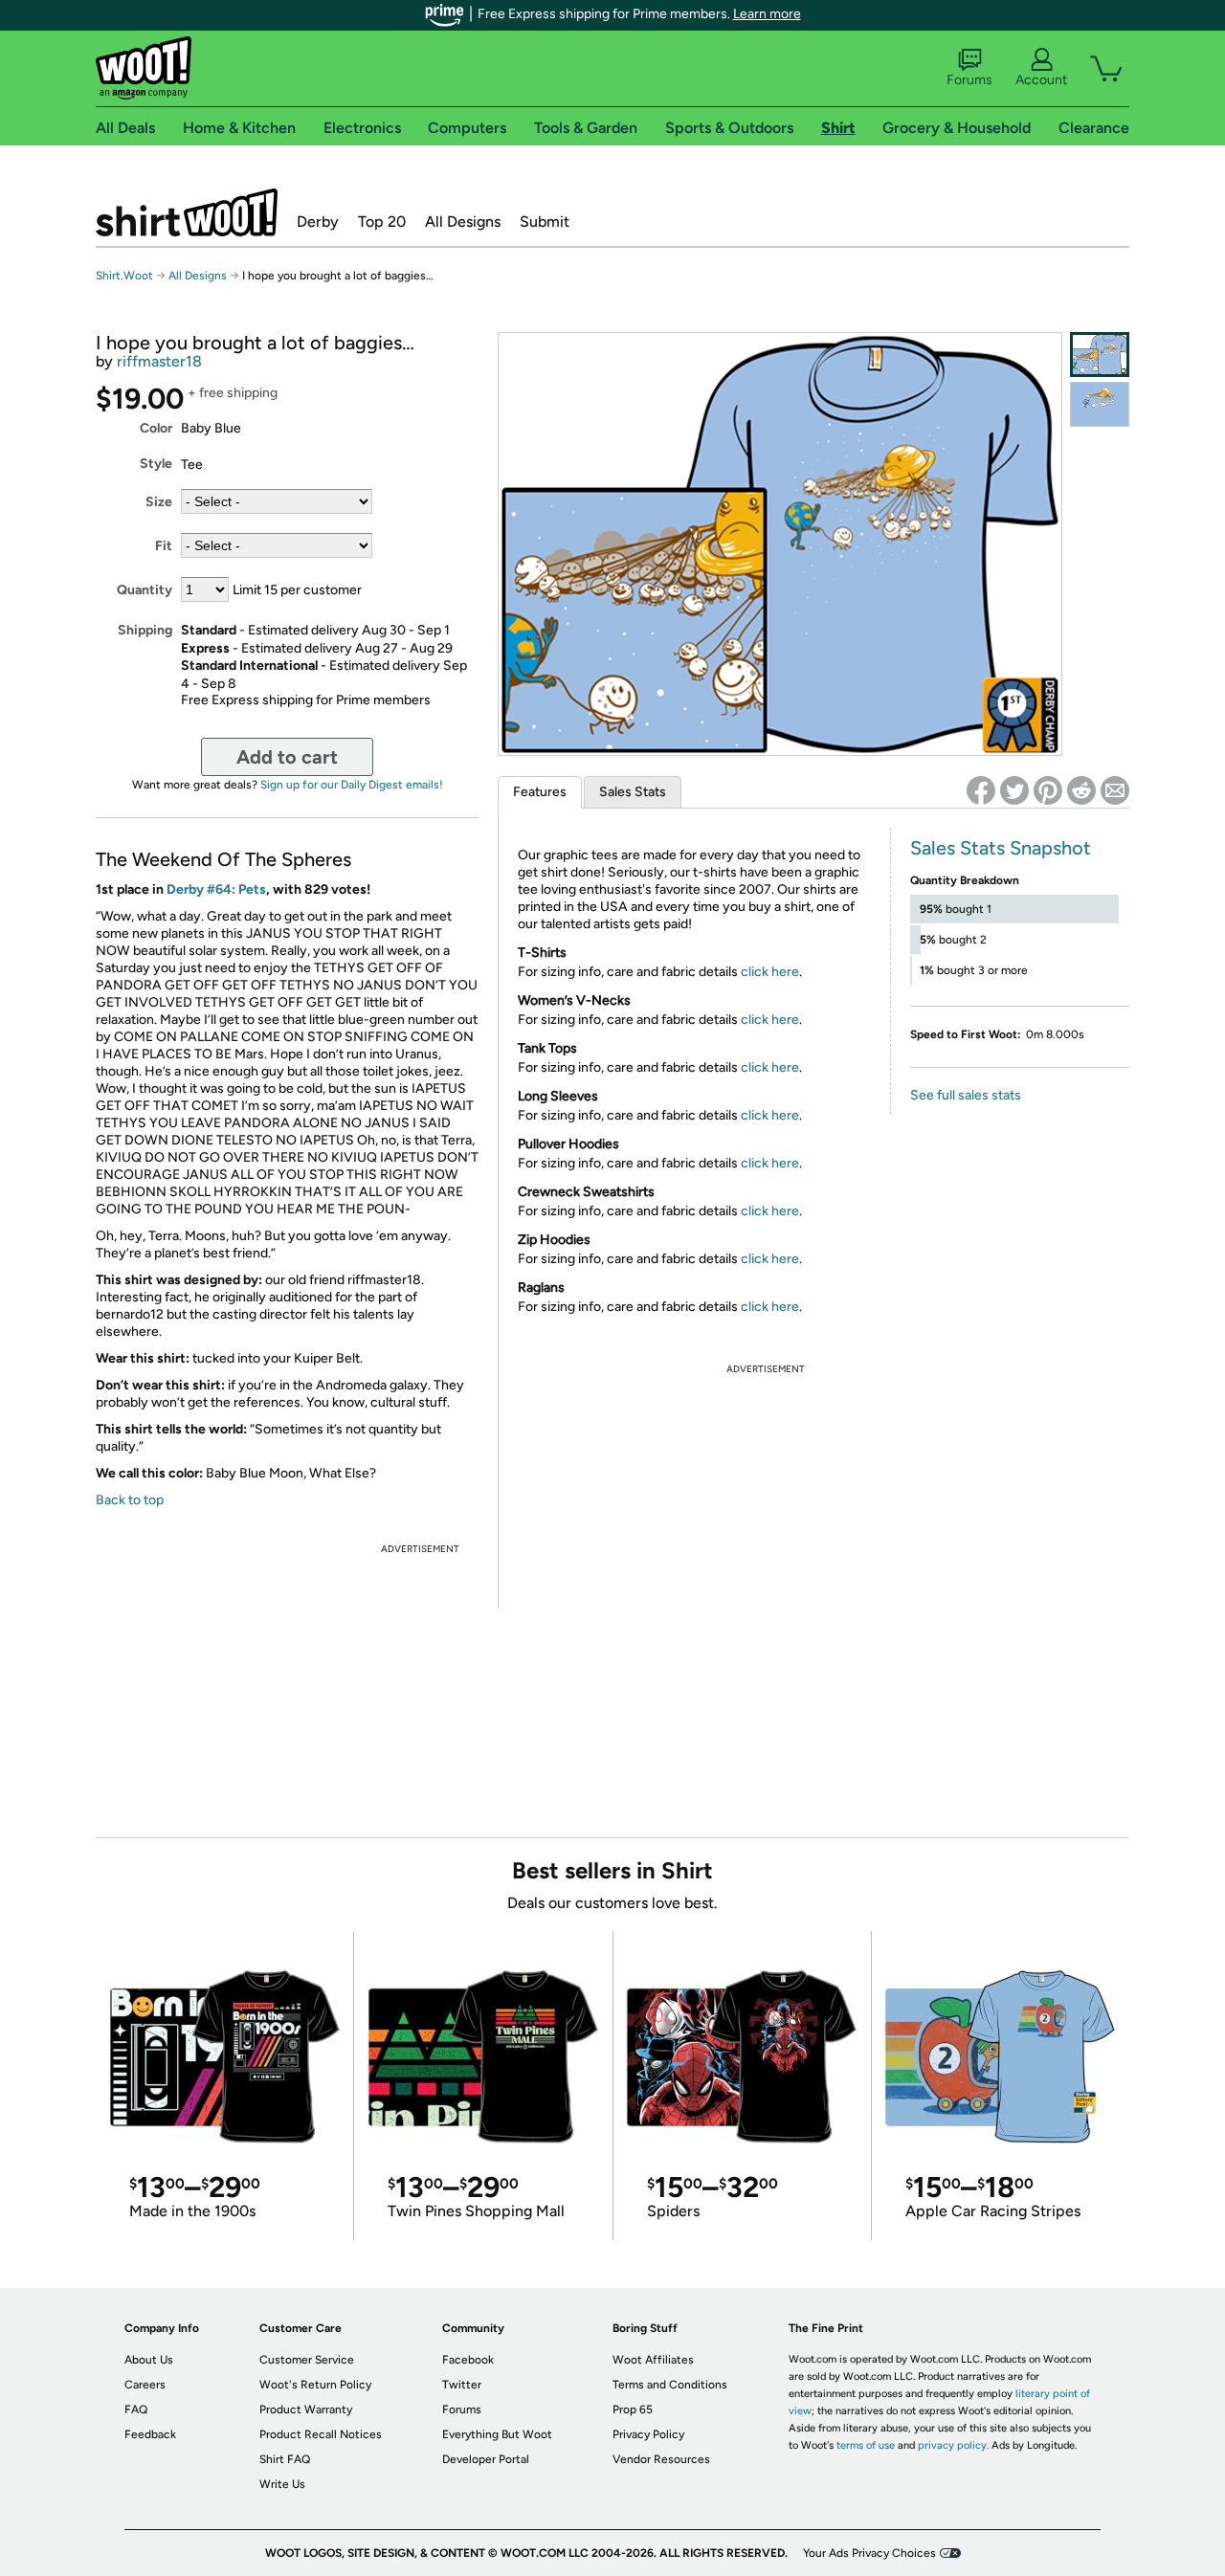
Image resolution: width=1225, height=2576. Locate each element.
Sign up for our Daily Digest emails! (352, 785)
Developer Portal (486, 2459)
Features (540, 792)
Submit (545, 222)
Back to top (130, 1500)
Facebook (468, 2360)
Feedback (150, 2434)
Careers (145, 2385)
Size (159, 502)
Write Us (282, 2484)
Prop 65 (633, 2409)
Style (156, 464)
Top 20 (382, 222)
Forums (969, 80)
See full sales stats (966, 1095)
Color (156, 428)
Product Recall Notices (321, 2434)
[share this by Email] (1115, 790)
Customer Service (307, 2360)
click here (770, 972)
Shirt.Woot (187, 212)
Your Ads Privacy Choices (869, 2553)
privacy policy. (953, 2445)
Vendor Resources (661, 2459)
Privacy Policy (648, 2434)
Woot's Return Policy (315, 2385)
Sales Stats (633, 792)
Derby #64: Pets (216, 889)
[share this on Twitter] (1014, 790)
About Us (149, 2360)
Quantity (145, 590)
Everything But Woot (497, 2434)
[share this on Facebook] (981, 790)
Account (1041, 80)
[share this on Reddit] (1081, 790)
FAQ (136, 2409)
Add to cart (287, 757)
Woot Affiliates (653, 2360)
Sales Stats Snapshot (1001, 848)
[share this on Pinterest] (1048, 790)
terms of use (866, 2445)
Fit (164, 546)
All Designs (463, 222)
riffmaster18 (159, 361)
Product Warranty (306, 2409)
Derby (318, 222)
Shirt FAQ (285, 2459)
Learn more (767, 14)
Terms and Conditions (670, 2385)
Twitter (462, 2385)
